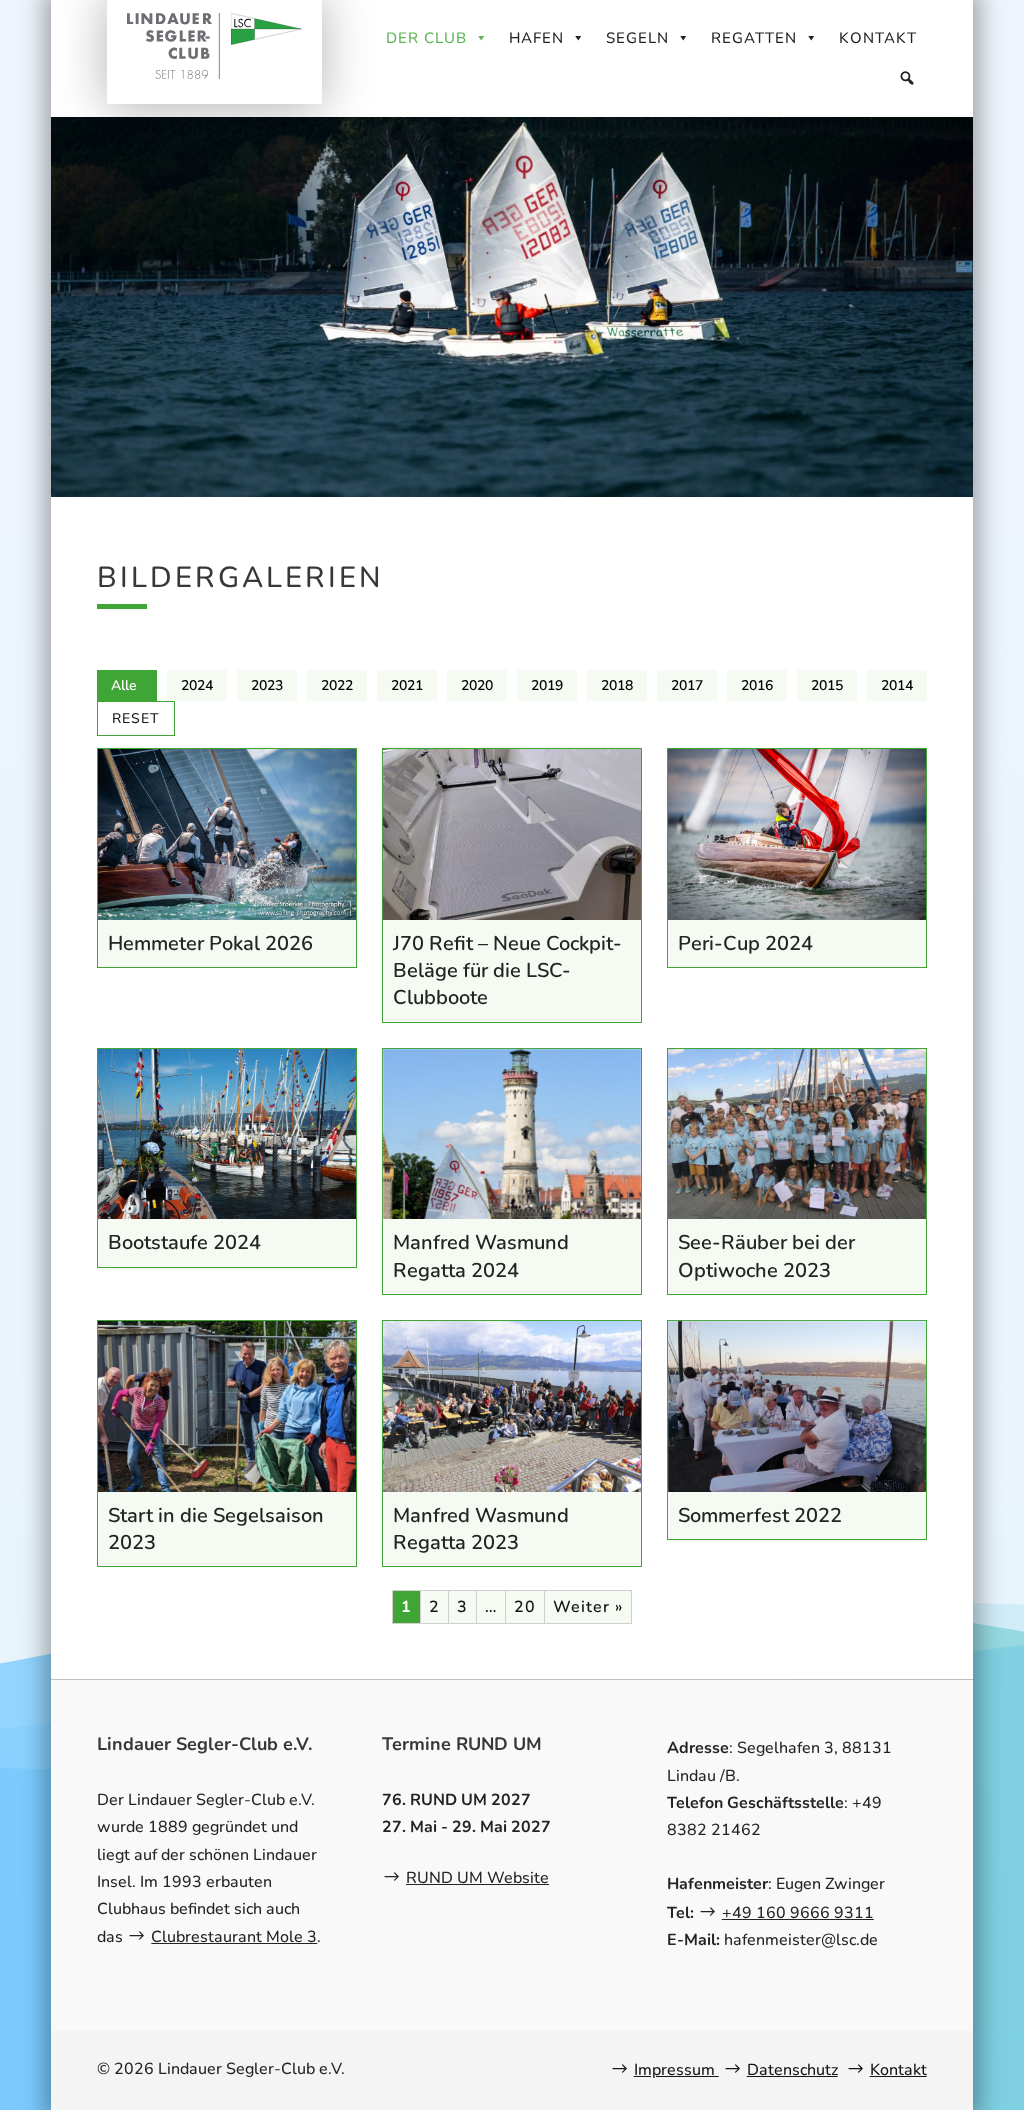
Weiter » (588, 1607)
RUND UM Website (477, 1878)
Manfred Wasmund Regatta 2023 (481, 1529)
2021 (407, 685)
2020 (477, 685)
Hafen (536, 38)
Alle (124, 685)
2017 (687, 685)
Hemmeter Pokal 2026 (210, 943)
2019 (547, 685)
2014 (897, 685)
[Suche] (907, 78)
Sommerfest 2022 (760, 1515)
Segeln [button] (637, 38)
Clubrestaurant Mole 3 (234, 1937)
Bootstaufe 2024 (184, 1242)
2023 (267, 685)
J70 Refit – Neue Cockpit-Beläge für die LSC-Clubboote (507, 970)
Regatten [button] (754, 38)
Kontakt (878, 38)
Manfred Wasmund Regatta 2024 (481, 1256)
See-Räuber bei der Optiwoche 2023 (766, 1256)
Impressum (676, 2070)
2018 (617, 685)
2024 (197, 685)
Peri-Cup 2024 (745, 943)
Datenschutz (792, 2070)
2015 (827, 685)
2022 (337, 685)
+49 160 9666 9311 (798, 1913)
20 (525, 1607)
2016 (757, 685)
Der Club (426, 38)
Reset (136, 718)
